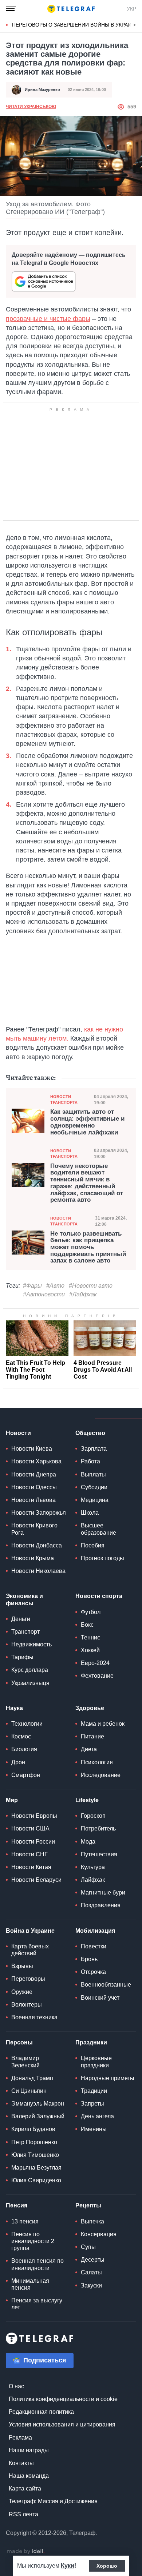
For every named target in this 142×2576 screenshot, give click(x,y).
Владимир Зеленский (25, 2062)
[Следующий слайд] (135, 25)
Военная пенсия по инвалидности (38, 2264)
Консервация (99, 2234)
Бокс (87, 1625)
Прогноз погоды (102, 1558)
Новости (18, 1433)
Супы (88, 2247)
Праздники (91, 2042)
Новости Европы (34, 1816)
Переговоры (28, 1979)
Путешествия (99, 1854)
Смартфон (26, 1775)
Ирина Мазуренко (42, 90)
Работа (90, 1461)
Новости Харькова (36, 1461)
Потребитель (98, 1828)
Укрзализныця (30, 1683)
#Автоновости (44, 1294)
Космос (21, 1736)
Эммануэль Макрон (38, 2104)
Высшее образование (98, 1529)
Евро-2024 (95, 1663)
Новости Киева (32, 1449)
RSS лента (23, 2514)
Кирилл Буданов (33, 2129)
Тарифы (22, 1657)
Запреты (92, 2104)
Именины (94, 2129)
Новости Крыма (33, 1558)
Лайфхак (93, 1880)
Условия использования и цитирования (62, 2424)
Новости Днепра (34, 1474)
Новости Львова (33, 1500)
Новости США (30, 1828)
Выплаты (93, 1474)
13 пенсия (25, 2221)
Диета (89, 1749)
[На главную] (71, 9)
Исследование (101, 1775)
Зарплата (94, 1449)
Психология (97, 1762)
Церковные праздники (96, 2062)
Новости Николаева (38, 1571)
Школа (90, 1513)
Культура (93, 1867)
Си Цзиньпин (29, 2091)
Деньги (21, 1619)
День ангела (97, 2116)
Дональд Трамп (32, 2078)
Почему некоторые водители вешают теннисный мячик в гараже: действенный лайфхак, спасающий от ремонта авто (87, 1183)
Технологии (27, 1724)
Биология (24, 1749)
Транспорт (25, 1632)
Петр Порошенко (34, 2142)
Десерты (93, 2260)
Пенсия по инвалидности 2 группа (33, 2241)
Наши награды (29, 2450)
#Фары (32, 1286)
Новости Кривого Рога (34, 1529)
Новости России (33, 1842)
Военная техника (34, 2017)
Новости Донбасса (37, 1545)
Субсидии (94, 1487)
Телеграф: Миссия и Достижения (53, 2501)
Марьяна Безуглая (36, 2168)
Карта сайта (25, 2488)
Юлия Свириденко (36, 2180)
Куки (68, 2566)
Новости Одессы (34, 1487)
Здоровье (90, 1708)
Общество (90, 1433)
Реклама (20, 2438)
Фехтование (97, 1676)
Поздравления (101, 1905)
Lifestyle (87, 1800)
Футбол (91, 1612)
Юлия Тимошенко (35, 2155)
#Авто (55, 1286)
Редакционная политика (41, 2412)
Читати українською (31, 107)
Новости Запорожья (39, 1513)
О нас (16, 2386)
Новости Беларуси (36, 1880)
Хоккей (90, 1650)
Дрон (18, 1762)
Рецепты (88, 2205)
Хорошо (107, 2566)
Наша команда (29, 2476)
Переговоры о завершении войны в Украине (75, 25)
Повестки (94, 1946)
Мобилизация (95, 1931)
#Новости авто (91, 1286)
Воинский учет (100, 1998)
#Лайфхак (83, 1294)
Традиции (94, 2091)
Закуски (91, 2285)
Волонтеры (27, 2005)
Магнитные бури (103, 1893)
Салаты (91, 2272)
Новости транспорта (64, 1099)
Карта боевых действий (30, 1950)
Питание (92, 1736)
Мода (88, 1842)
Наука (14, 1708)
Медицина (95, 1500)
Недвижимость (31, 1644)
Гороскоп (93, 1816)
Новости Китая (31, 1867)
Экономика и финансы (24, 1599)
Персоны (19, 2042)
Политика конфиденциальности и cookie (63, 2399)
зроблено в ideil (25, 2552)
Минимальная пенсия (30, 2284)
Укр (131, 9)
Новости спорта (99, 1596)
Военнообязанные (106, 1985)
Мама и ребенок (103, 1724)
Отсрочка (93, 1972)
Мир (12, 1800)
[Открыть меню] (11, 9)
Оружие (22, 1992)
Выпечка (92, 2221)
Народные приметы (108, 2078)
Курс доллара (30, 1670)
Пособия (93, 1545)
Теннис (90, 1637)
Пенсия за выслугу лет (37, 2304)
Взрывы (22, 1966)
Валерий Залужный (38, 2116)
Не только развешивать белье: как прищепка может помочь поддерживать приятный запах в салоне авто (88, 1247)
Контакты (21, 2463)
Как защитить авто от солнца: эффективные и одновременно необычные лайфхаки (87, 1122)
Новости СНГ (29, 1854)
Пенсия (17, 2205)
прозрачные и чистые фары (48, 319)
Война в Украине (30, 1931)
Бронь (89, 1959)
